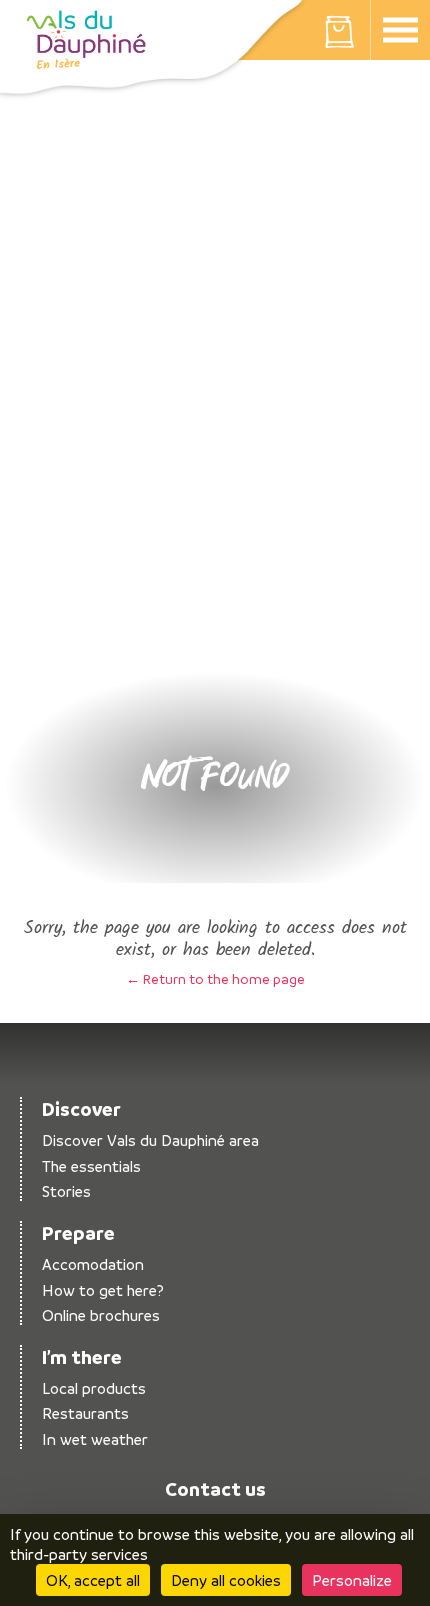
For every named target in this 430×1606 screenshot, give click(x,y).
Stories (66, 1191)
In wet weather (95, 1439)
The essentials (91, 1166)
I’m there (82, 1357)
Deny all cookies (226, 1580)
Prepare (78, 1233)
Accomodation (93, 1264)
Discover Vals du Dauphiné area (150, 1140)
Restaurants (85, 1413)
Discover (81, 1109)
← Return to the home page (215, 978)
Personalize (352, 1580)
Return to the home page (86, 40)
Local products (94, 1388)
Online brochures (101, 1315)
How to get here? (103, 1290)
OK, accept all (93, 1580)
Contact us (215, 1489)
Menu (400, 30)
